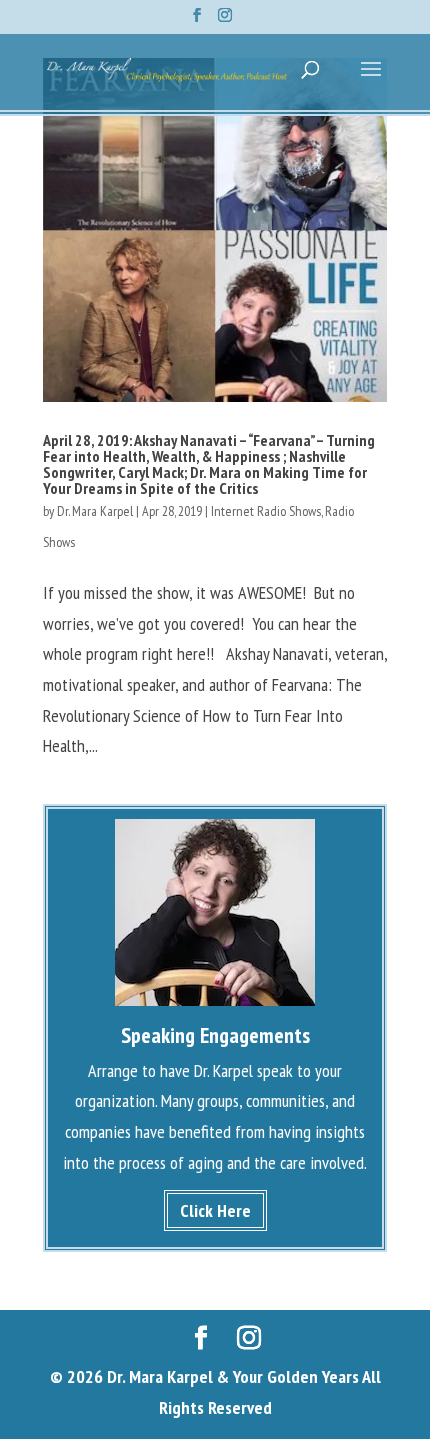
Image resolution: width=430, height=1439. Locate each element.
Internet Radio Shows (266, 511)
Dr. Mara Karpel (95, 511)
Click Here (215, 1210)
